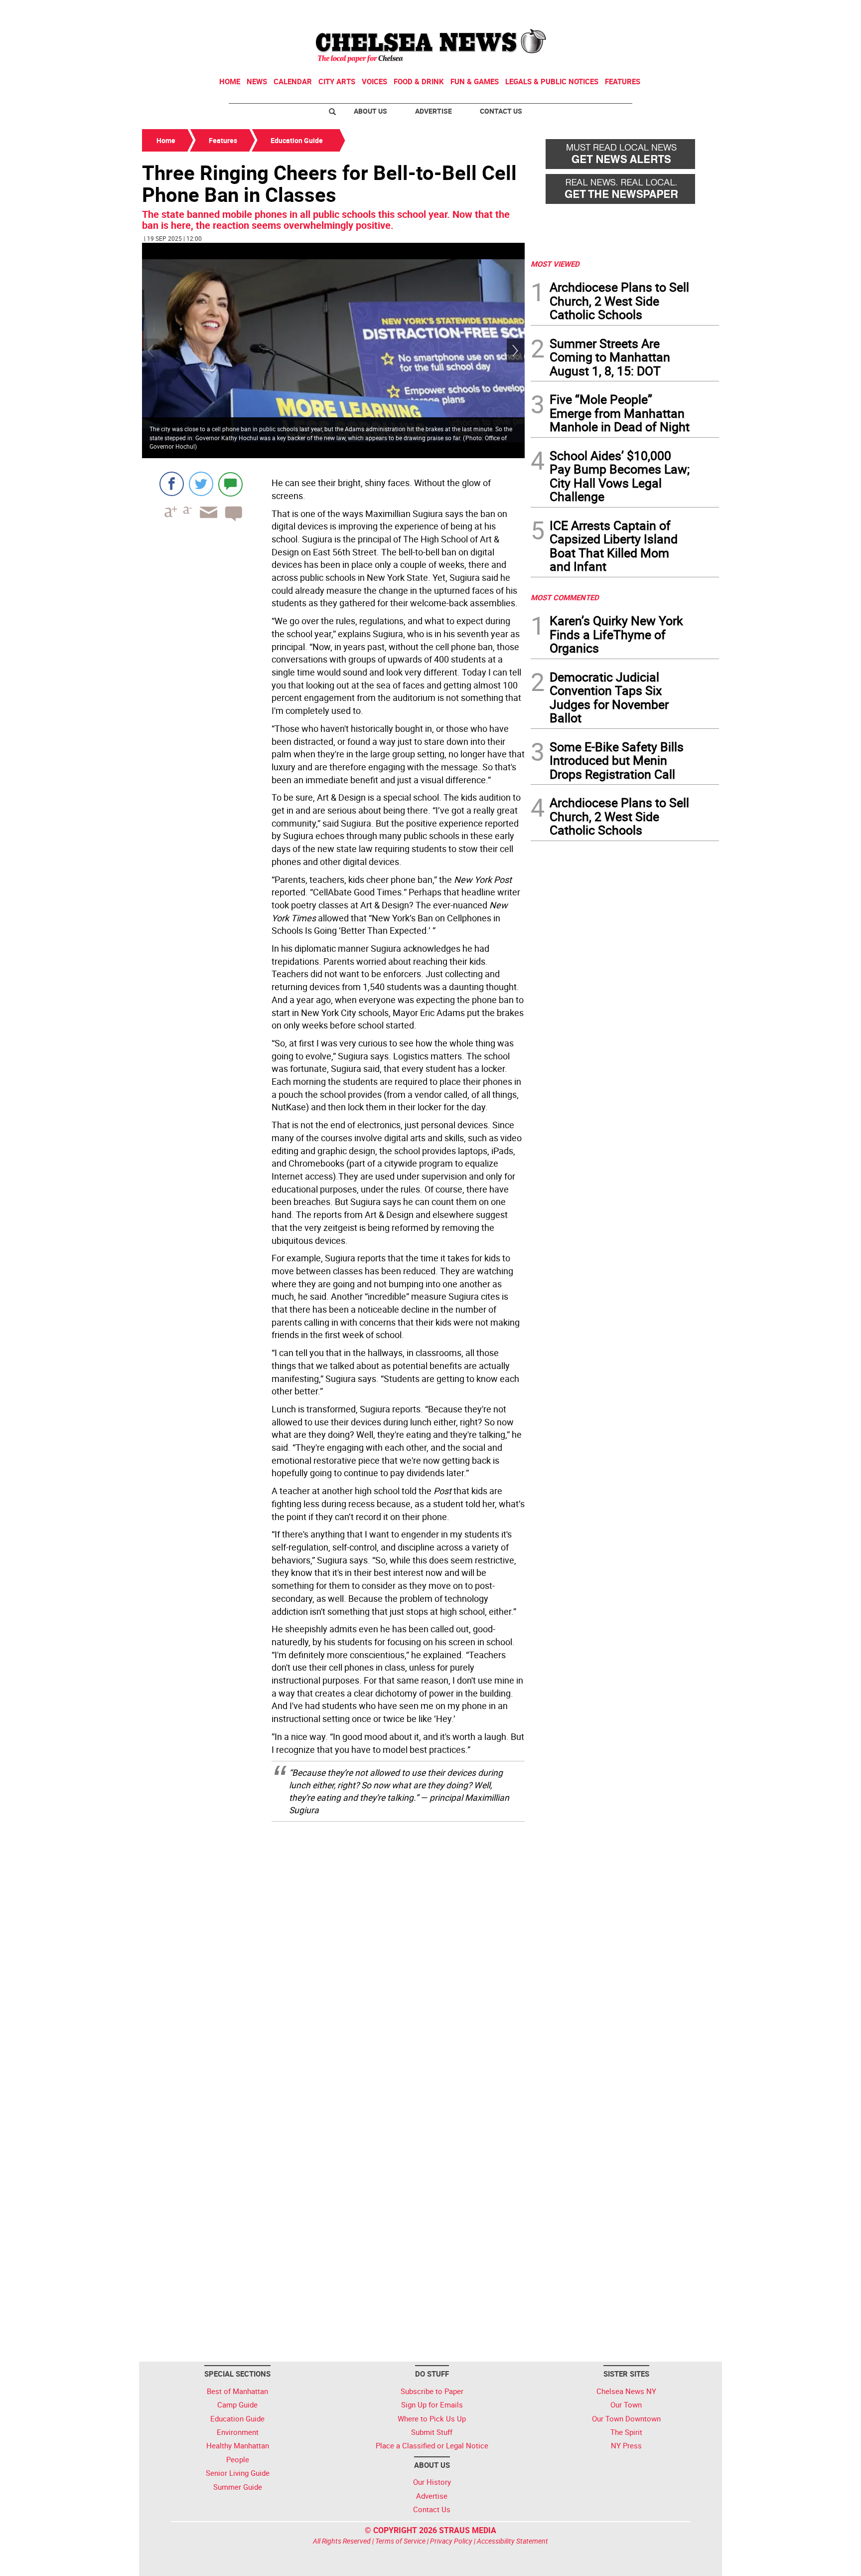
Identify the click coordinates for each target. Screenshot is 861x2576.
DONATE (695, 11)
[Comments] (230, 484)
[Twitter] (201, 484)
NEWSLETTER (639, 11)
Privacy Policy (451, 2541)
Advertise (433, 111)
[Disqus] (333, 1956)
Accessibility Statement (512, 2541)
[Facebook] (172, 484)
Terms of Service (400, 2541)
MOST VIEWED (555, 264)
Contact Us (501, 111)
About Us (370, 111)
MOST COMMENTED (565, 597)
